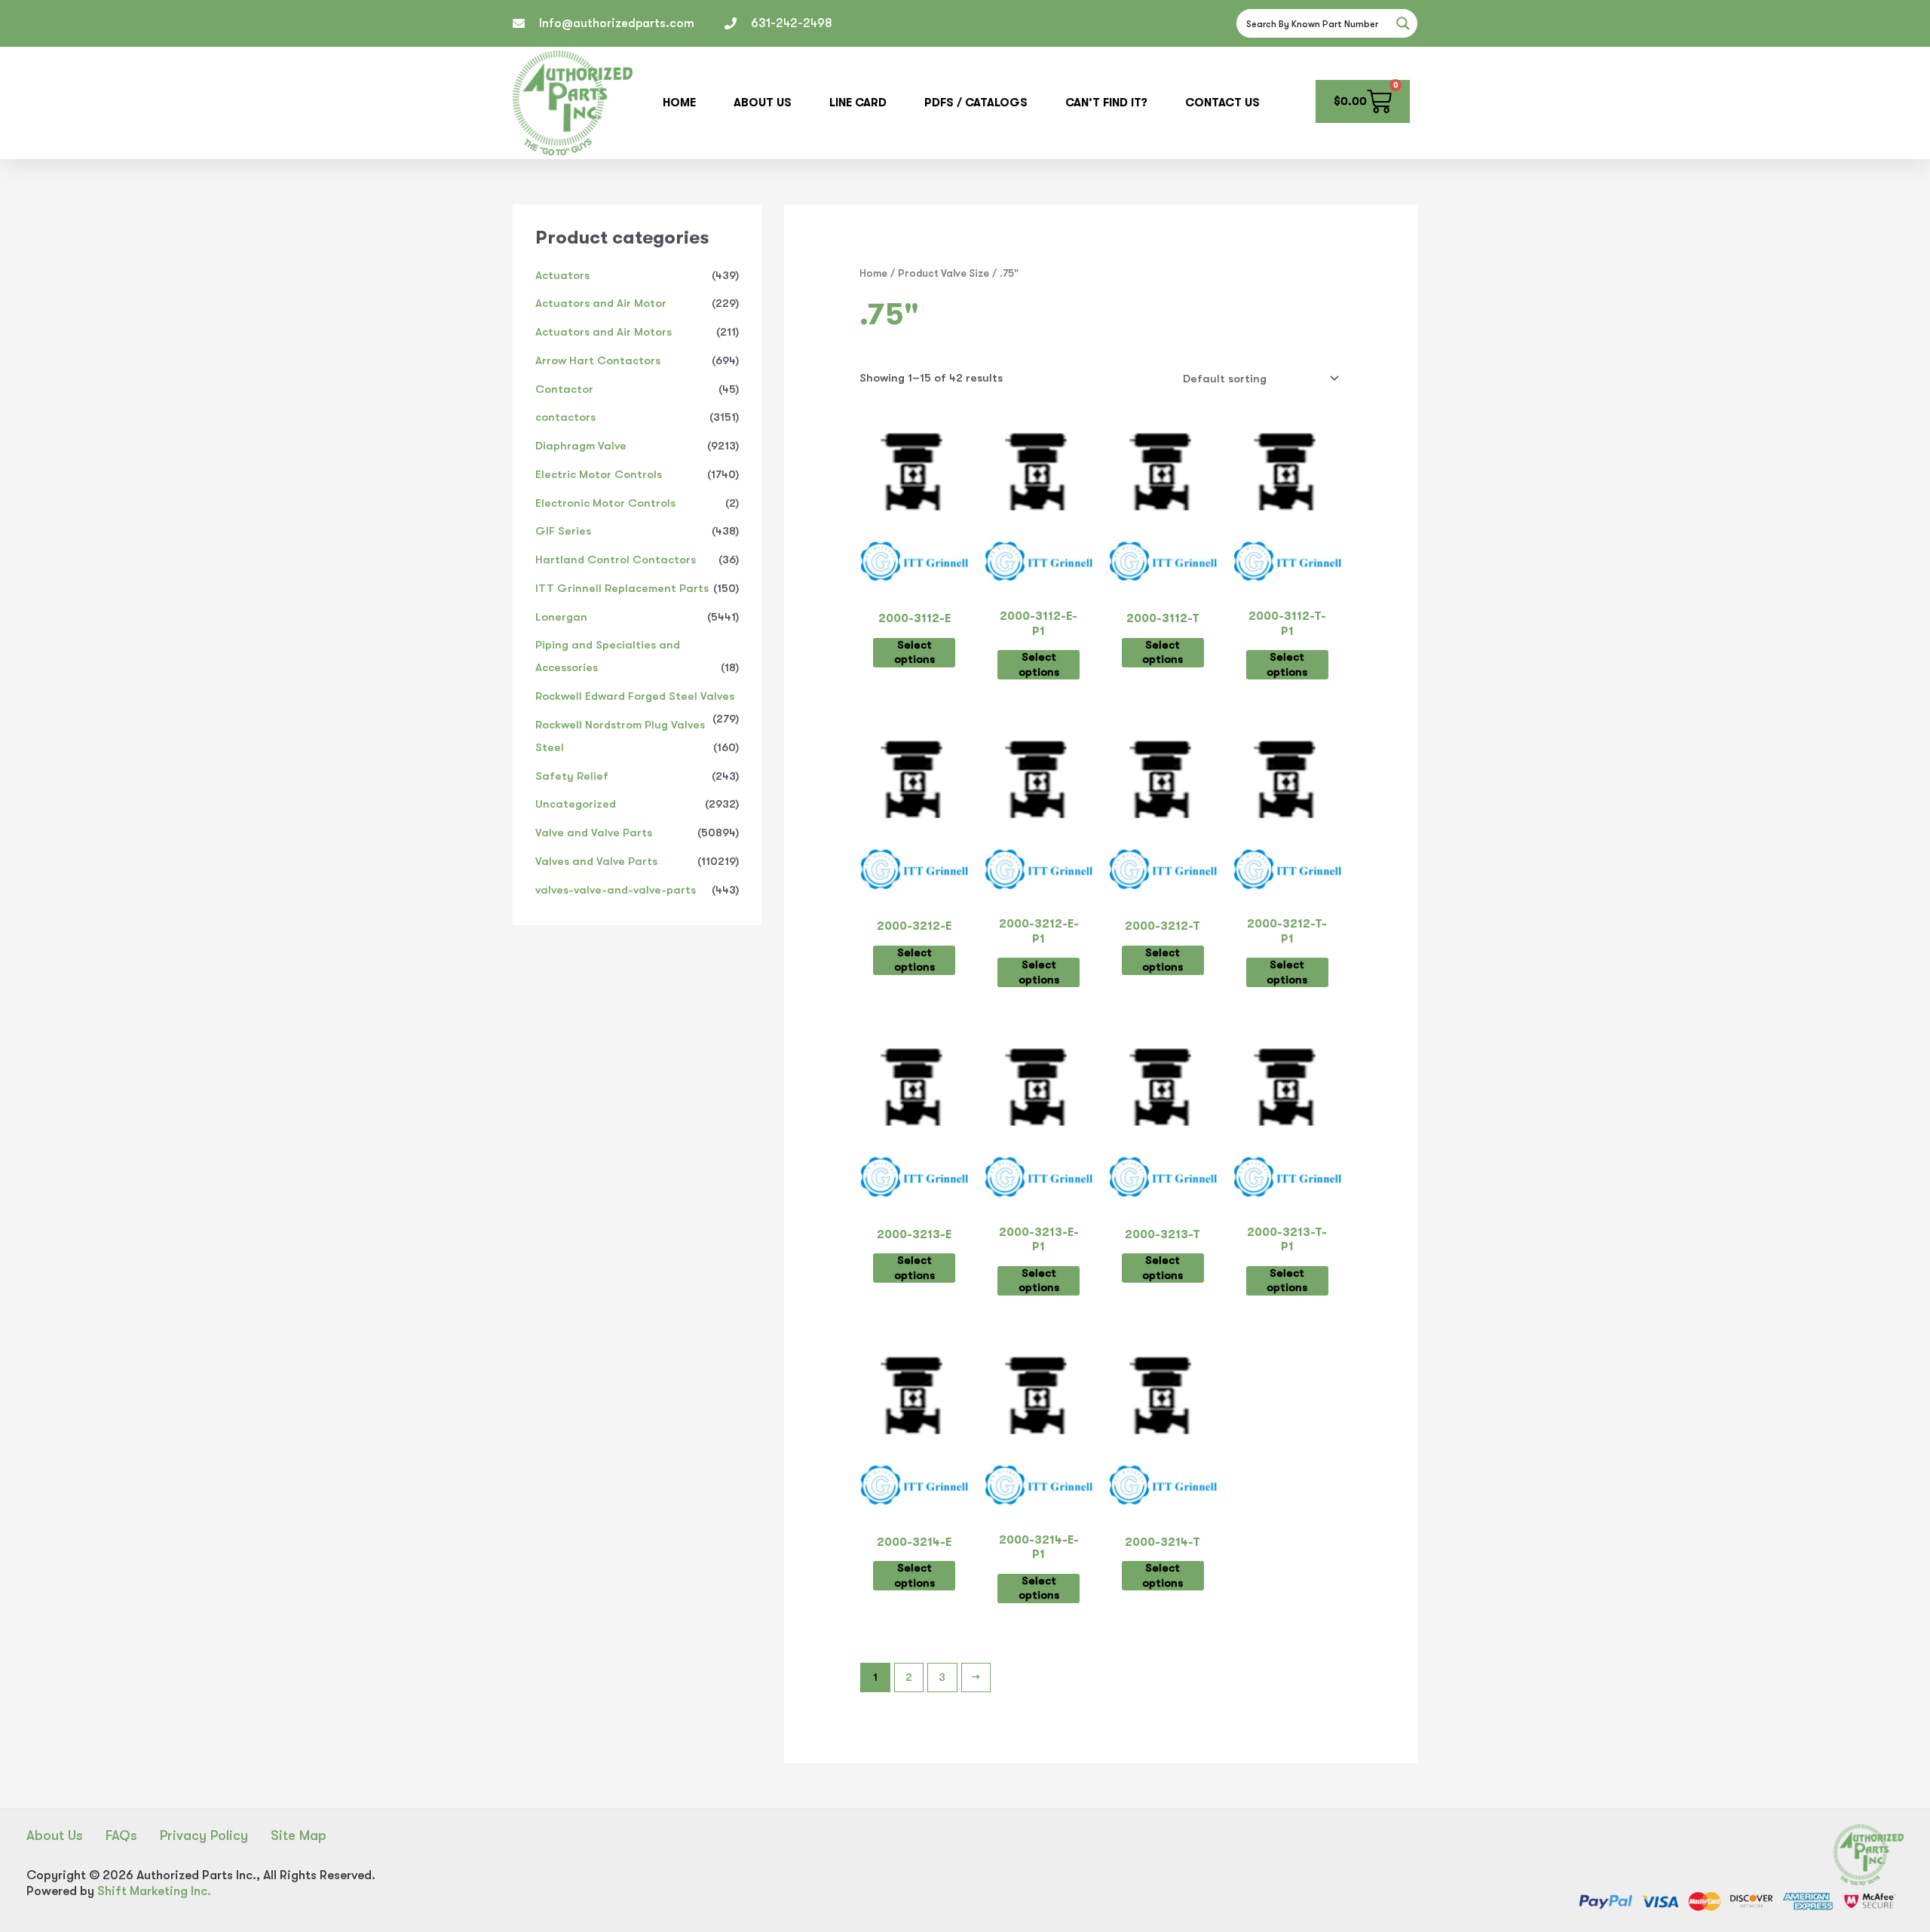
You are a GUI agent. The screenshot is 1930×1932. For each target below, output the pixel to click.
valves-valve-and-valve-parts (616, 890)
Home (679, 103)
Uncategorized (576, 804)
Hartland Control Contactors (616, 560)
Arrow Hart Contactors (598, 360)
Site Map (299, 1835)
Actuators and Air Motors (604, 332)
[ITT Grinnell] (914, 566)
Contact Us (1222, 103)
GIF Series (563, 531)
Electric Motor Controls (599, 474)
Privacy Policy (204, 1835)
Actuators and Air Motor (601, 303)
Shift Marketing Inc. (154, 1891)
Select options (914, 652)
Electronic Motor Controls (605, 503)
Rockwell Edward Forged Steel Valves (635, 696)
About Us (763, 103)
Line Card (858, 103)
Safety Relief (572, 776)
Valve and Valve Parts (594, 833)
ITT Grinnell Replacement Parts (622, 588)
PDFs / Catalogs (976, 103)
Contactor (564, 389)
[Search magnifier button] (1403, 23)
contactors (565, 417)
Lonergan (561, 617)
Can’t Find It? (1106, 103)
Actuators (562, 275)
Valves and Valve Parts (596, 861)
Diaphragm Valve (581, 446)
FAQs (121, 1835)
